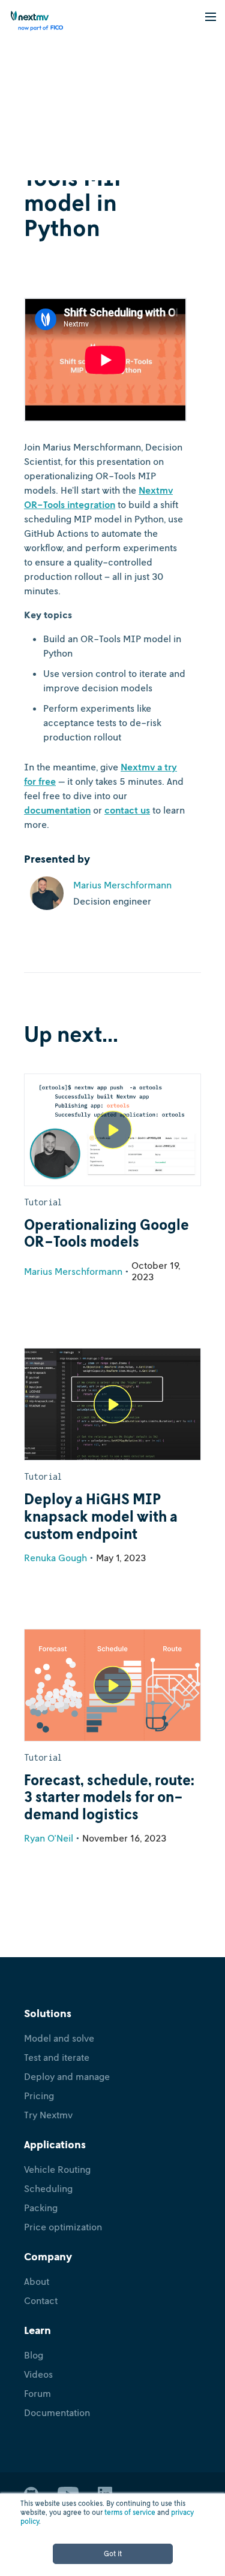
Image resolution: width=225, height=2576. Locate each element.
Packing (41, 2208)
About (37, 2281)
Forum (37, 2393)
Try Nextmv (48, 2115)
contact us (127, 810)
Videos (38, 2374)
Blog (34, 2355)
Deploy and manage (67, 2076)
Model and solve (59, 2038)
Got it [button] (113, 2554)
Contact (41, 2300)
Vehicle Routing (57, 2169)
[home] (33, 21)
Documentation (57, 2412)
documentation (57, 810)
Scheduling (48, 2188)
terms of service (130, 2512)
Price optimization (63, 2227)
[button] (211, 16)
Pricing (39, 2096)
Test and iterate (57, 2057)
